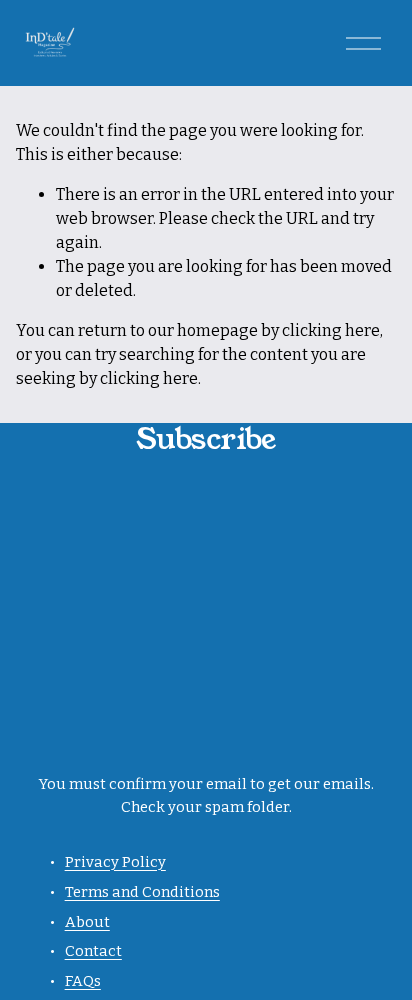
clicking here (331, 330)
